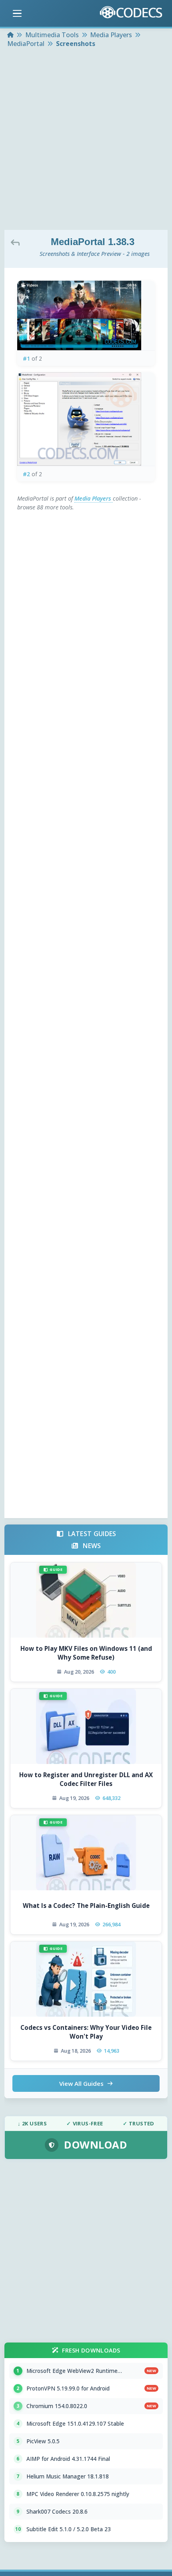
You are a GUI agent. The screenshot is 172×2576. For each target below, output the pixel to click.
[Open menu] (17, 14)
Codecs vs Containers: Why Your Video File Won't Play (86, 2032)
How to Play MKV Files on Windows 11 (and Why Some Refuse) (86, 1653)
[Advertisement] (86, 140)
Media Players (94, 498)
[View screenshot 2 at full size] (86, 419)
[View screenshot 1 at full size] (86, 316)
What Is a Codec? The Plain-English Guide (86, 1906)
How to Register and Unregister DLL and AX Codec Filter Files (86, 1779)
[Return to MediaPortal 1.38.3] (17, 242)
